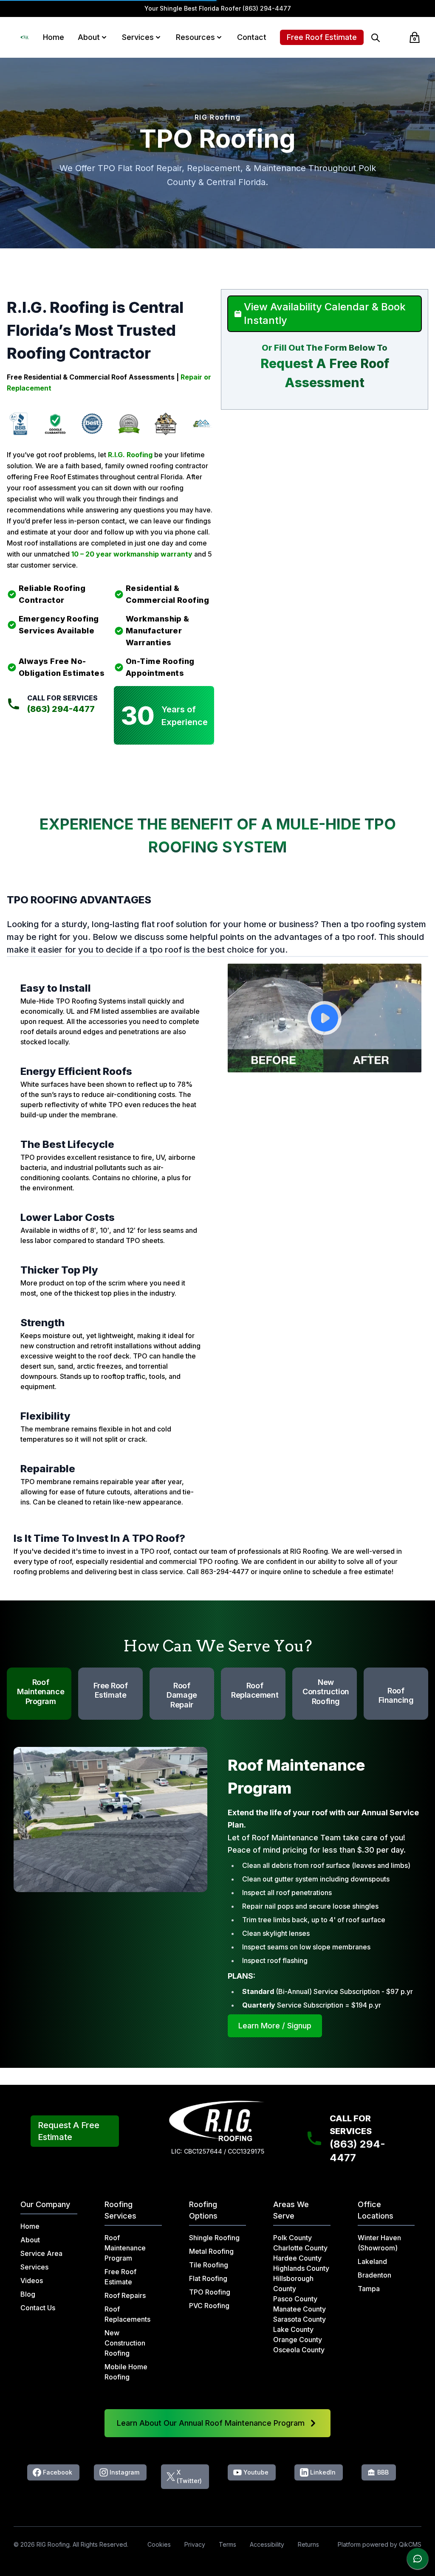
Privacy (195, 2544)
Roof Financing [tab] (396, 1696)
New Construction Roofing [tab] (326, 1692)
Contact (252, 37)
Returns (308, 2544)
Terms (227, 2544)
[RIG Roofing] (25, 37)
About (89, 37)
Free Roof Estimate (322, 37)
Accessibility (267, 2544)
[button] (104, 37)
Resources (195, 37)
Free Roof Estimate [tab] (111, 1690)
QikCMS (410, 2544)
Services (138, 37)
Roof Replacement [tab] (255, 1690)
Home (54, 37)
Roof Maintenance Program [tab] (41, 1692)
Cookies (159, 2544)
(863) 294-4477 (267, 8)
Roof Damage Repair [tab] (182, 1695)
